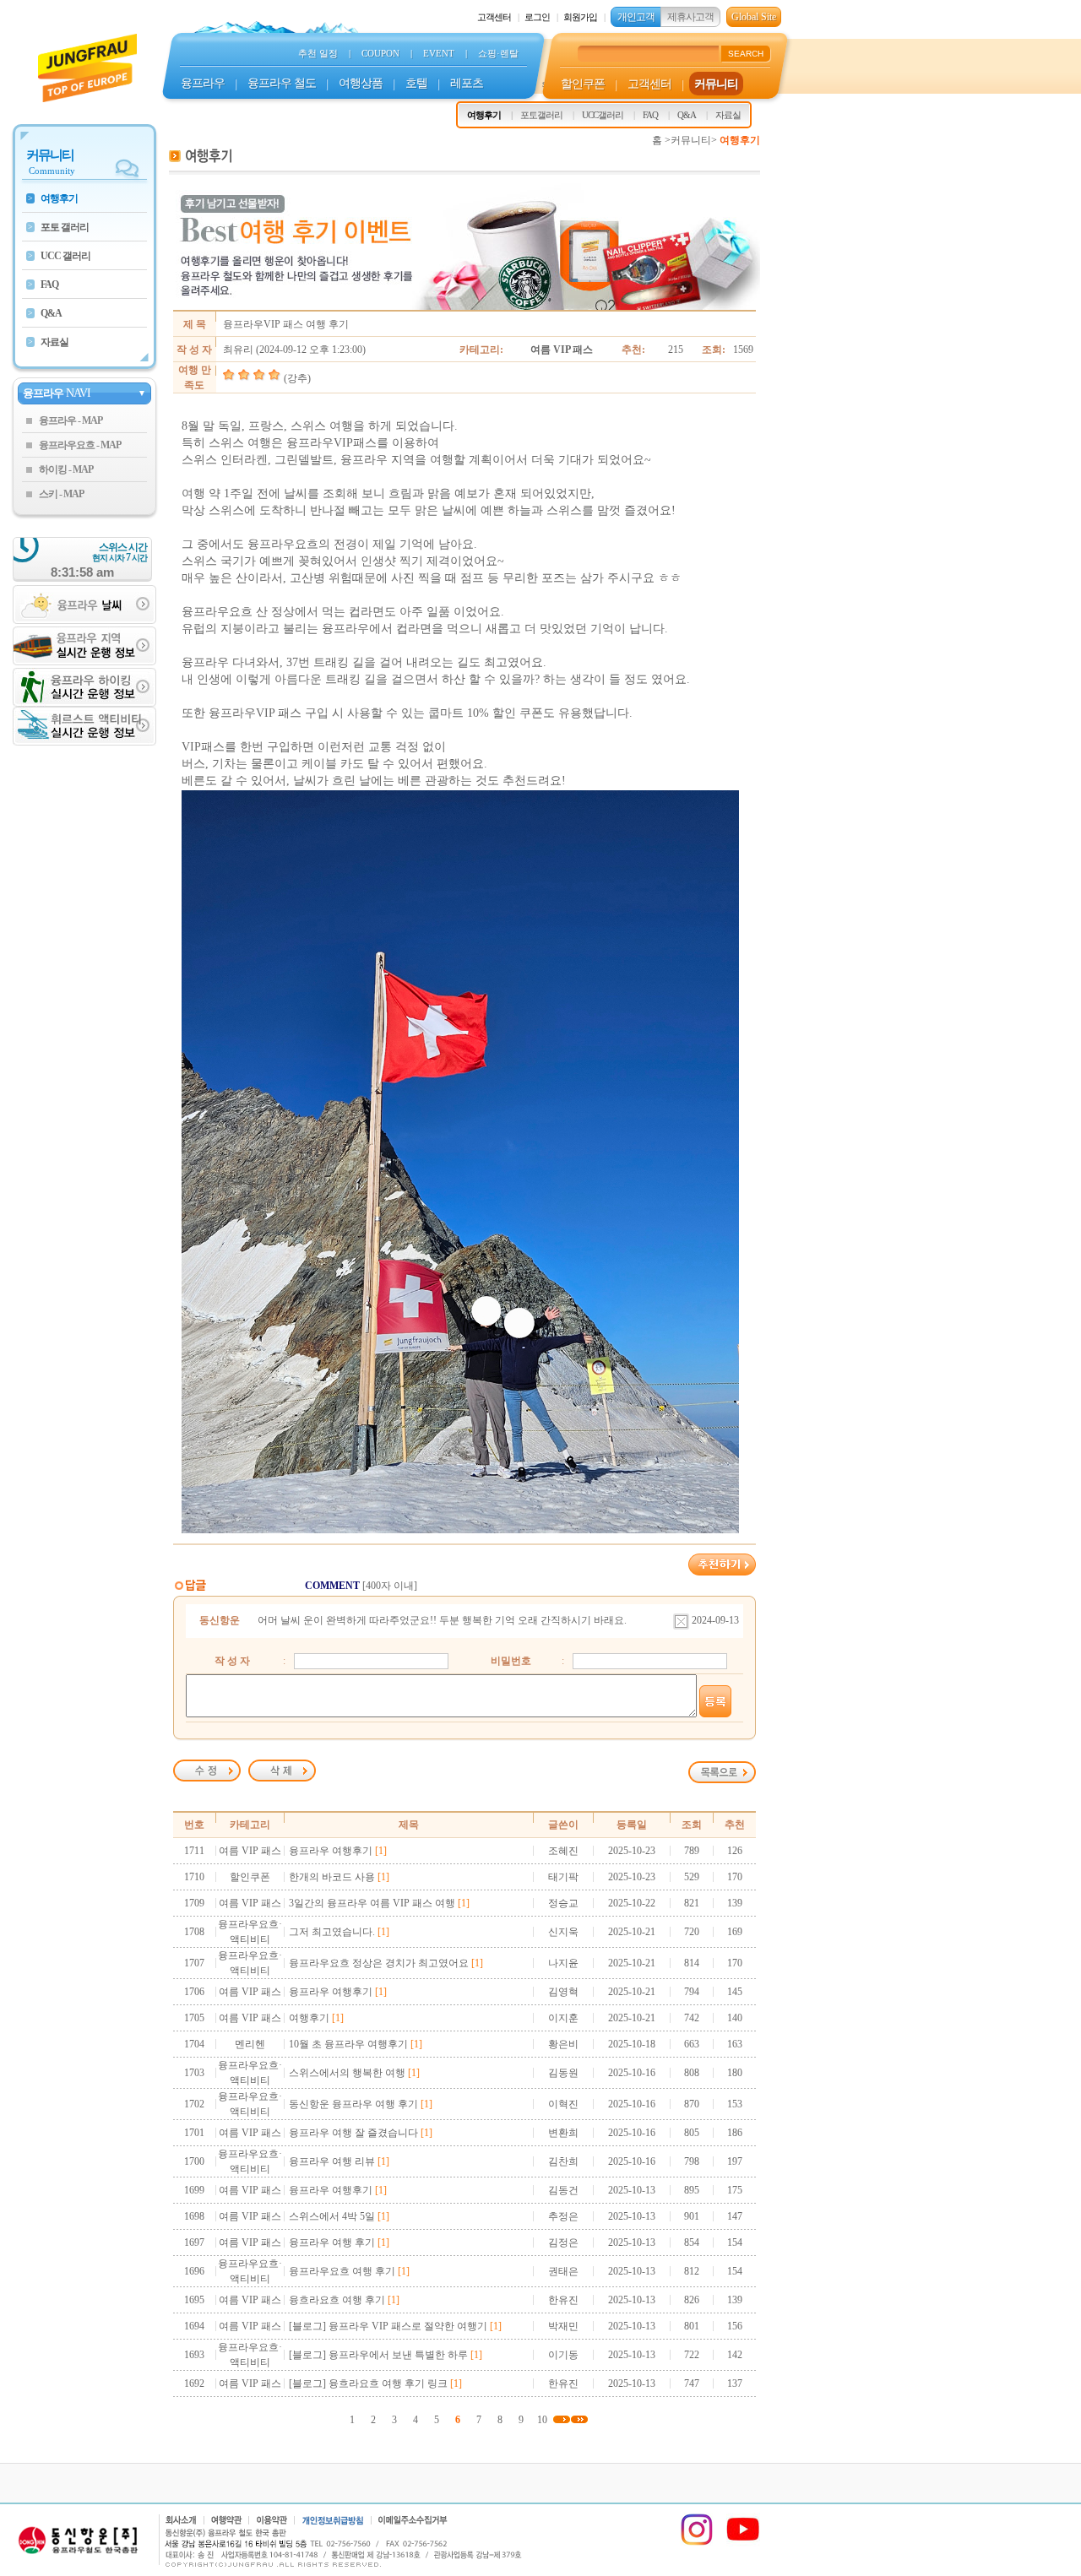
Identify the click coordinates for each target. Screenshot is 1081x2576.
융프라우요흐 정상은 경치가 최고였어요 (379, 1963)
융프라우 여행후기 (331, 1851)
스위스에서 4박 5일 (332, 2216)
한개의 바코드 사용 (332, 1877)
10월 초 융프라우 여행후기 (348, 2044)
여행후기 (309, 2018)
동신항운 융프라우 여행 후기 (353, 2104)
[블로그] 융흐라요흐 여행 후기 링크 (368, 2383)
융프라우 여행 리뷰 (332, 2161)
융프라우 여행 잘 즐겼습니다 (353, 2133)
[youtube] (743, 2543)
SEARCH (746, 54)
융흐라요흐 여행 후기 (337, 2300)
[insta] (697, 2543)
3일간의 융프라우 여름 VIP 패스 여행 (372, 1903)
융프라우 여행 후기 (332, 2242)
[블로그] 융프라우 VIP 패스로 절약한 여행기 (388, 2326)
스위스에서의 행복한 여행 (347, 2073)
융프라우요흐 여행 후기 (342, 2271)
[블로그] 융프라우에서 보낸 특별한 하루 (378, 2355)
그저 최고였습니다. (332, 1932)
